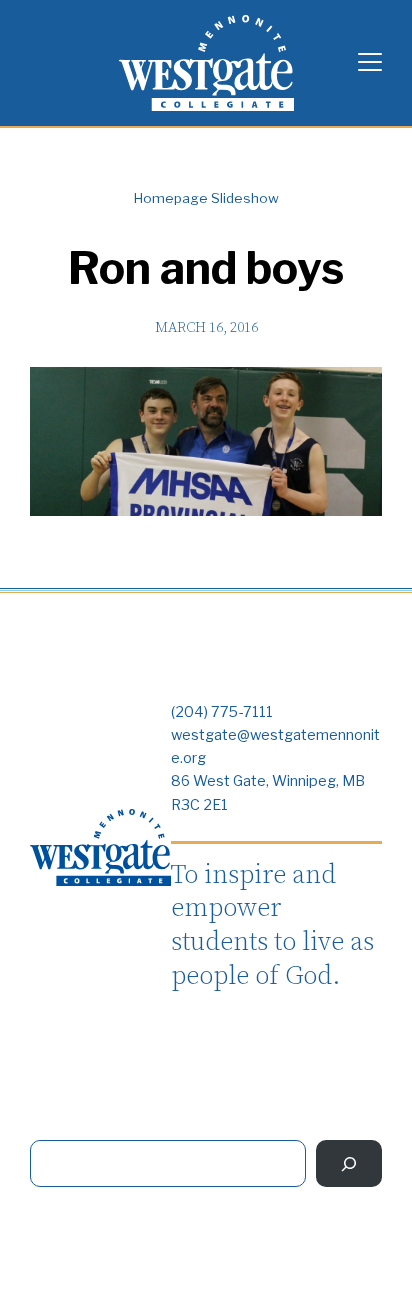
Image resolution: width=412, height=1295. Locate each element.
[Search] (349, 1163)
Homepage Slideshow (206, 198)
